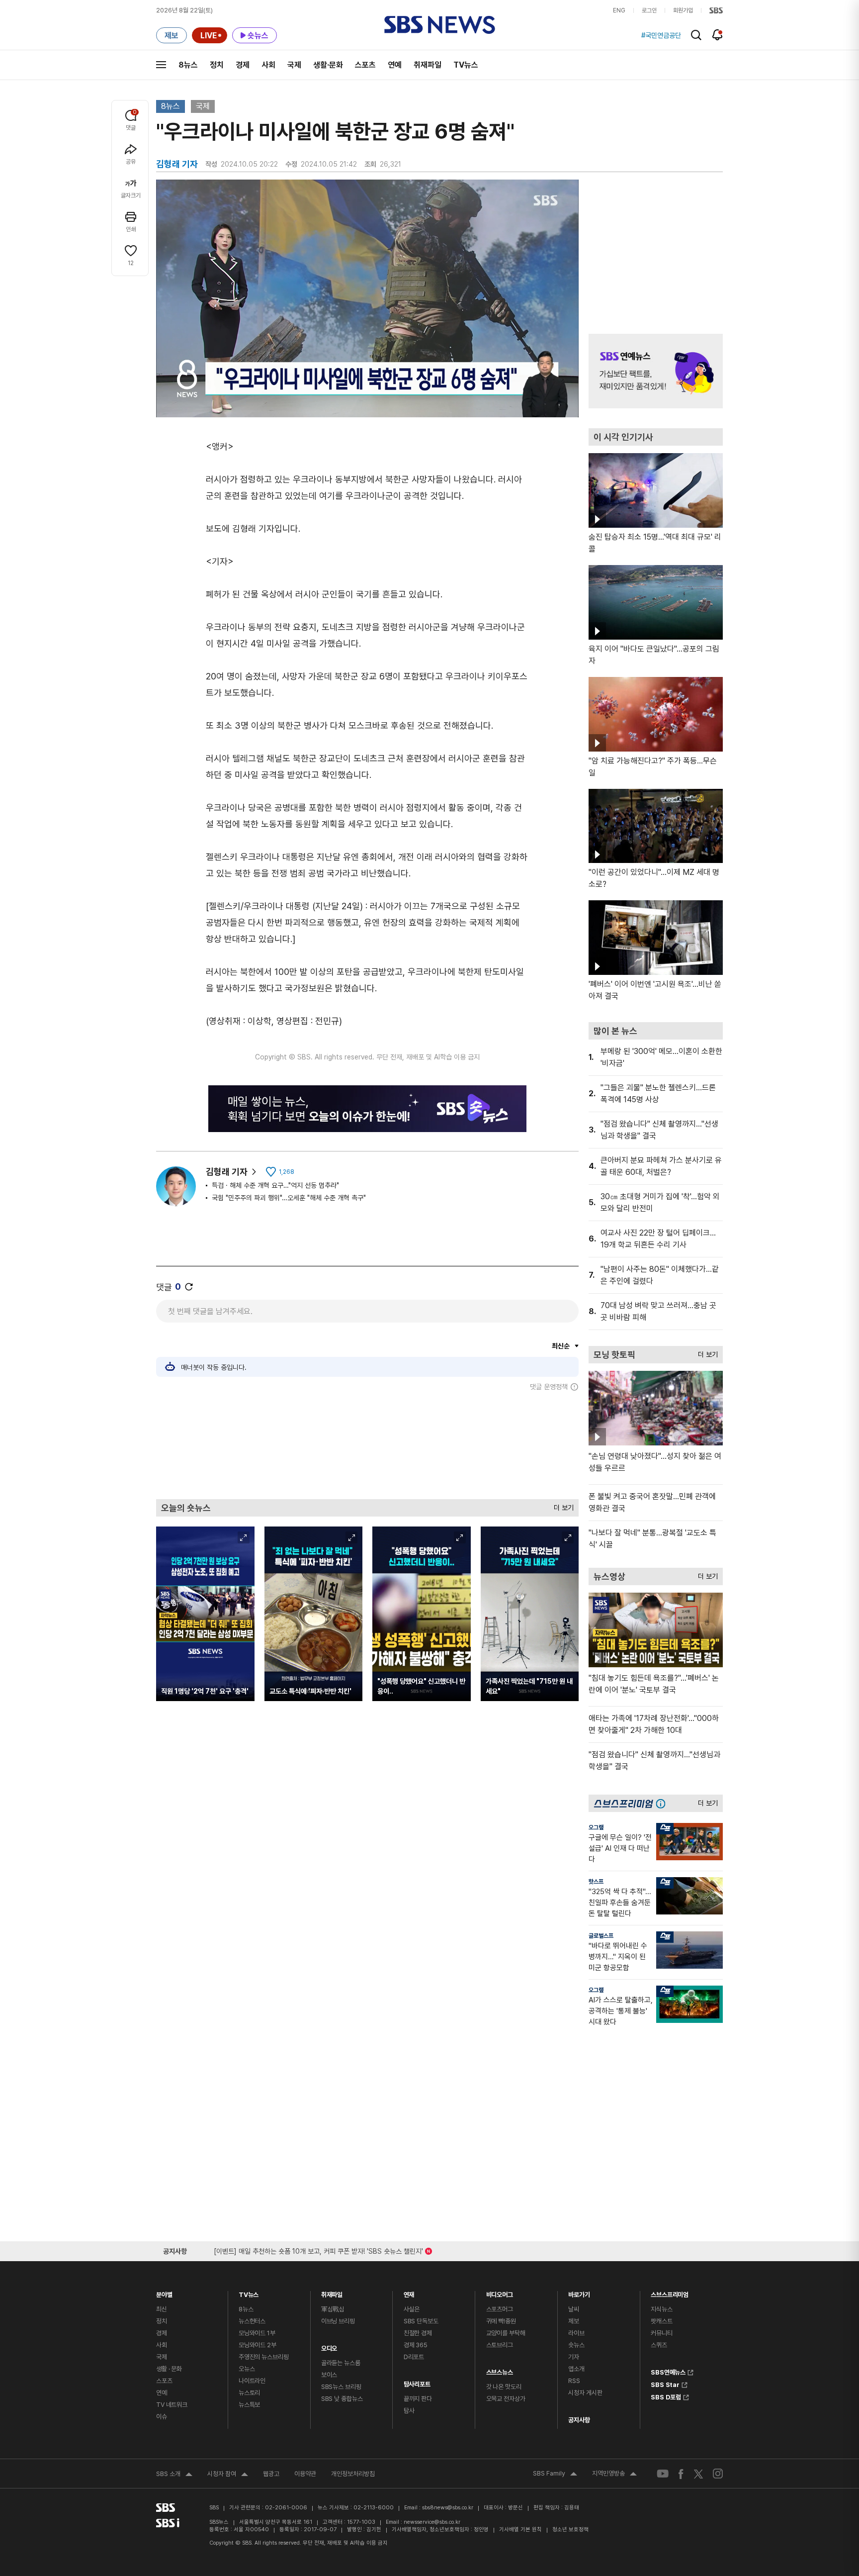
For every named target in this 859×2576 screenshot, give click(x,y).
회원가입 (683, 10)
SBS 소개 (174, 2475)
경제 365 (416, 2345)
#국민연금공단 (661, 35)
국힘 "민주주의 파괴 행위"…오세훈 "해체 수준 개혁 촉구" (289, 1198)
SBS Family (555, 2475)
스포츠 (365, 65)
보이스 (329, 2375)
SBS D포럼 (666, 2396)
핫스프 (596, 1882)
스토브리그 (500, 2345)
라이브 (576, 2333)
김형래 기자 (227, 1172)
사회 (268, 65)
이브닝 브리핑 (338, 2321)
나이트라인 (252, 2381)
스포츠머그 (500, 2309)
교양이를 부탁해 (506, 2333)
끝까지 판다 (418, 2399)
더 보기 (561, 1505)
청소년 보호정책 (570, 2529)
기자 (574, 2357)
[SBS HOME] (716, 10)
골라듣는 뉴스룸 (341, 2363)
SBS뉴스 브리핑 (341, 2387)
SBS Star (665, 2384)
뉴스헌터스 (252, 2321)
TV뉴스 (466, 65)
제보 (574, 2321)
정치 (217, 65)
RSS (574, 2381)
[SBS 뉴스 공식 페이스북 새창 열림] (681, 2474)
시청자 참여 (228, 2475)
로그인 (649, 10)
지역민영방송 (614, 2475)
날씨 (574, 2309)
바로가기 (579, 2292)
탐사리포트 (417, 2382)
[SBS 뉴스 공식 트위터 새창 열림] (698, 2473)
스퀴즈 (659, 2345)
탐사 (409, 2411)
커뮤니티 (661, 2333)
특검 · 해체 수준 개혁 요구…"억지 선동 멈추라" (275, 1185)
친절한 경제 (418, 2333)
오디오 (329, 2346)
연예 (395, 65)
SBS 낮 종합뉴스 (342, 2399)
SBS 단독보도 (421, 2321)
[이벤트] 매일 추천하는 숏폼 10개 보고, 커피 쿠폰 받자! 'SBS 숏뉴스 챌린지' (318, 2249)
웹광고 (271, 2474)
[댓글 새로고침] (189, 1287)
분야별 (164, 2292)
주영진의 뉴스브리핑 (264, 2357)
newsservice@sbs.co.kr (432, 2522)
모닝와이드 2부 (258, 2345)
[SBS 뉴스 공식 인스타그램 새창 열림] (718, 2474)
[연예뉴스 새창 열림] (656, 371)
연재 (409, 2292)
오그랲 (596, 1827)
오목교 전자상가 (506, 2399)
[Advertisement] (367, 1445)
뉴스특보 (249, 2405)
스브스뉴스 (500, 2370)
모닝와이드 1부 (257, 2333)
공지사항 (579, 2420)
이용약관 (305, 2474)
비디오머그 (500, 2292)
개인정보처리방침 (353, 2474)
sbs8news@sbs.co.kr (448, 2508)
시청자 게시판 (585, 2393)
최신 (162, 2309)
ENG (619, 10)
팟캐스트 (661, 2321)
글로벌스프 (601, 1936)
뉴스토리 (249, 2393)
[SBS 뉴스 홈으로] (440, 25)
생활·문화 (328, 65)
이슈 (162, 2417)
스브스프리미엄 (670, 2292)
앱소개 (576, 2369)
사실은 (412, 2309)
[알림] (718, 35)
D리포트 (414, 2357)
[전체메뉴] (161, 65)
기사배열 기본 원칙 (520, 2529)
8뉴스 (188, 65)
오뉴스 (247, 2369)
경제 (243, 65)
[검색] (696, 35)
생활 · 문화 (169, 2369)
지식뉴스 (661, 2309)
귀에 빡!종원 (501, 2321)
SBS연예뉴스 (668, 2371)
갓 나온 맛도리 (504, 2387)
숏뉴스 (576, 2345)
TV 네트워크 (172, 2405)
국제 (294, 65)
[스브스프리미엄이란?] (663, 1803)
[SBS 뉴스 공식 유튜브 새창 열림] (663, 2474)
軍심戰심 (333, 2309)
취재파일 (428, 65)
